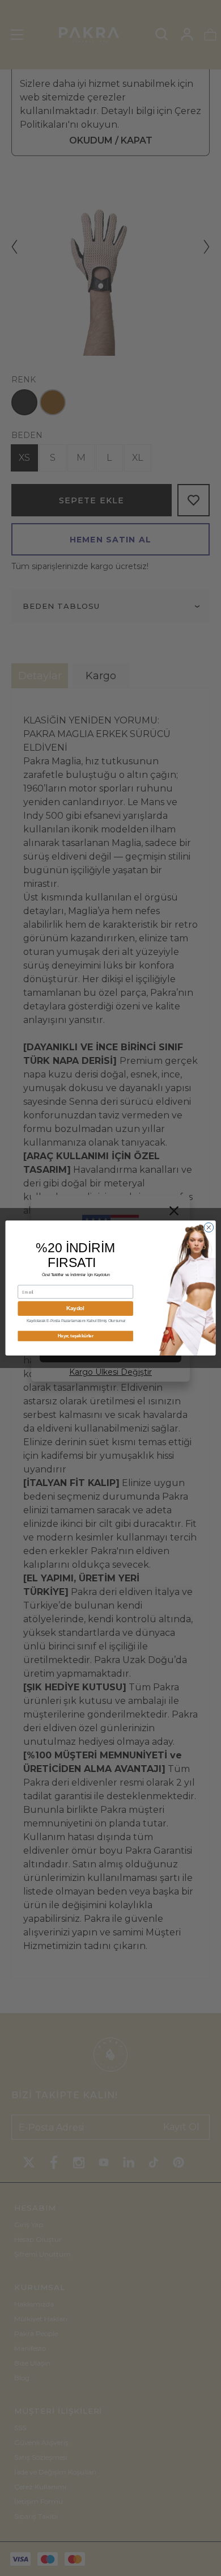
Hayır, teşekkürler (76, 1336)
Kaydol (75, 1308)
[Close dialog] (209, 1228)
